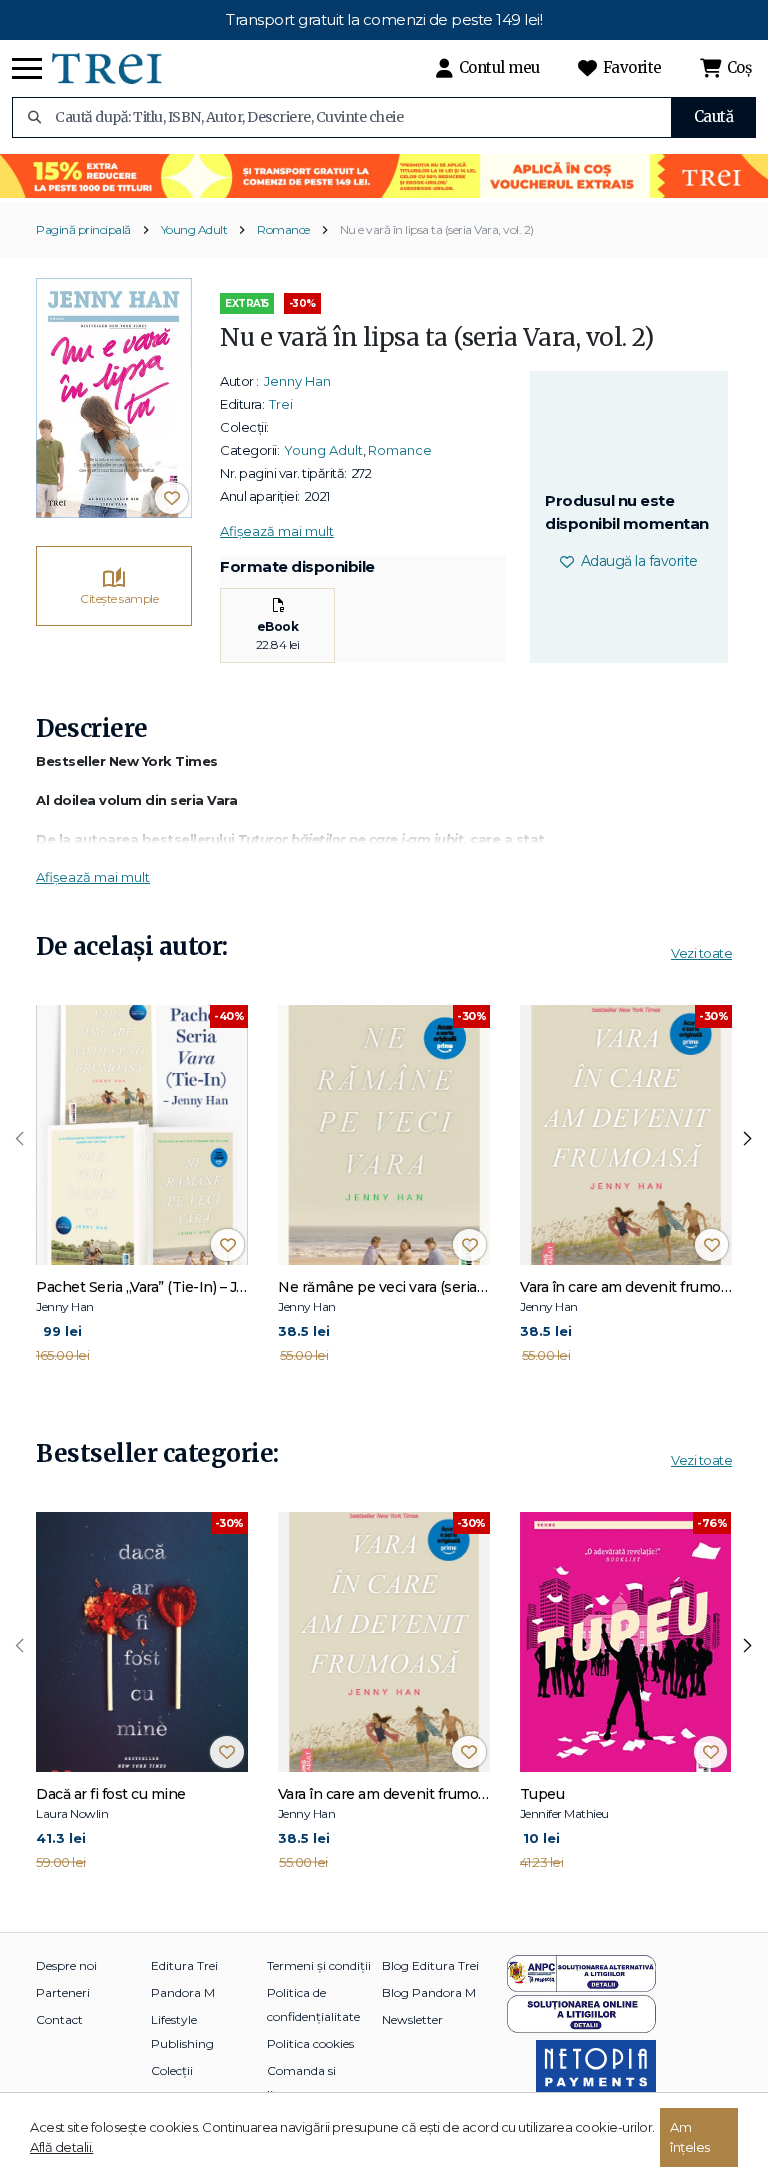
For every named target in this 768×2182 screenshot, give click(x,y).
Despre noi (66, 1965)
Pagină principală (83, 229)
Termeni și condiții (319, 1965)
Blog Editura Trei (430, 1965)
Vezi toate (701, 953)
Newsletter (412, 2019)
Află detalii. (62, 2147)
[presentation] (20, 1139)
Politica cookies (310, 2043)
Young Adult (194, 229)
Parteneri (63, 1992)
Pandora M (183, 1992)
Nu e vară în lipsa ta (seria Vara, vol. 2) (437, 229)
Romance (283, 229)
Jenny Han (297, 381)
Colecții (172, 2070)
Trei (281, 404)
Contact (59, 2019)
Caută (714, 116)
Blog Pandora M (429, 1992)
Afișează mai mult (277, 531)
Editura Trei (184, 1965)
